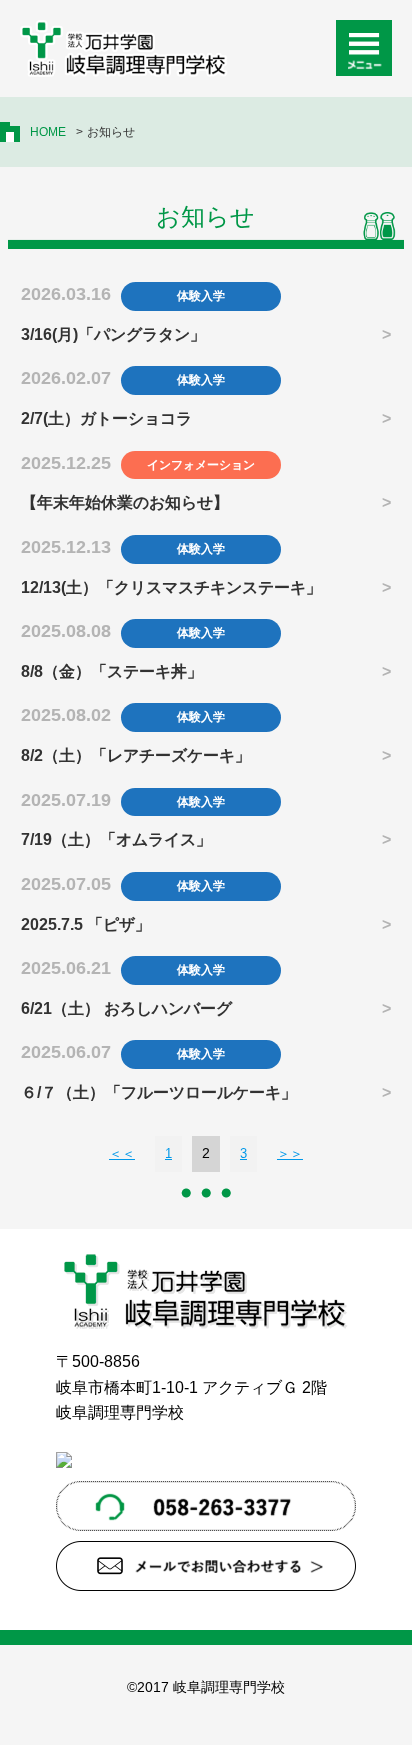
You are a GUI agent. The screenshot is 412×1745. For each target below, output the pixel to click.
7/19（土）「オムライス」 (116, 839)
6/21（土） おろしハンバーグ (126, 1008)
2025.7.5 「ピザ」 (86, 924)
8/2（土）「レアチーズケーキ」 (136, 755)
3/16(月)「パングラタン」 (113, 334)
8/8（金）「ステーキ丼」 (112, 671)
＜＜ (122, 1153)
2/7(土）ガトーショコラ (106, 418)
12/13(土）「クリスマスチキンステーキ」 (171, 587)
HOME (48, 132)
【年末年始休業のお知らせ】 (125, 502)
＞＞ (290, 1153)
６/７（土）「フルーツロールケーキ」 (159, 1092)
